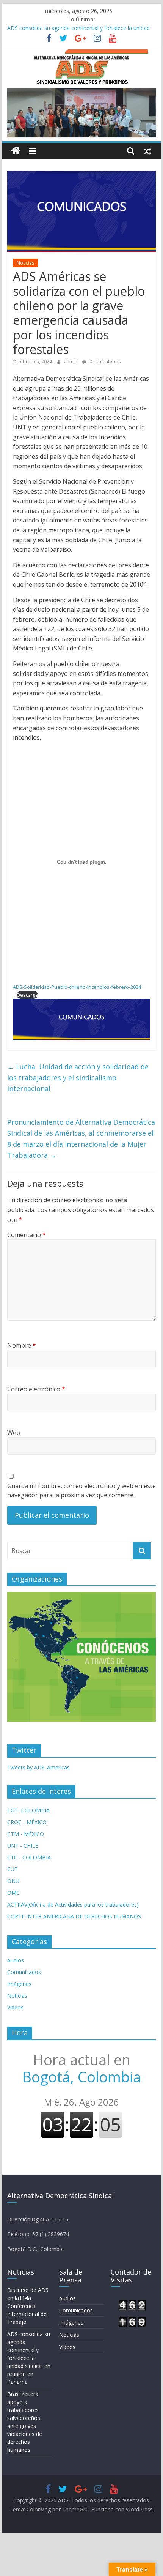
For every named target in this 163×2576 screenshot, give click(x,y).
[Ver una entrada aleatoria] (147, 151)
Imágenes (19, 1984)
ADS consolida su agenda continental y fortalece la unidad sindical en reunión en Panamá (29, 2358)
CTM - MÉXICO (26, 1834)
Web (14, 1433)
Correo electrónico (36, 1389)
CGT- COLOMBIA (28, 1810)
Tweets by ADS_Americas (38, 1767)
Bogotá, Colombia (81, 2068)
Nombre (22, 1345)
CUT (13, 1869)
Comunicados (24, 1972)
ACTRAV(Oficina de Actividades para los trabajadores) (73, 1904)
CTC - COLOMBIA (29, 1857)
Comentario (27, 1235)
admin (71, 362)
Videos (15, 2007)
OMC (13, 1893)
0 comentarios (104, 362)
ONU (13, 1881)
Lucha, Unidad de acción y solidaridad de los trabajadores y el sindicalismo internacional (78, 1078)
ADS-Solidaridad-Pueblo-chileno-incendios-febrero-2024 (77, 987)
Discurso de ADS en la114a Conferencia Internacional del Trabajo (28, 2306)
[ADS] (16, 151)
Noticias (25, 263)
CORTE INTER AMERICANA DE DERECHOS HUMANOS (74, 1916)
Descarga (27, 995)
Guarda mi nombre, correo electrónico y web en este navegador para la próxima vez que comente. (81, 1490)
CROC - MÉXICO (27, 1822)
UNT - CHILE (23, 1846)
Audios (16, 1960)
